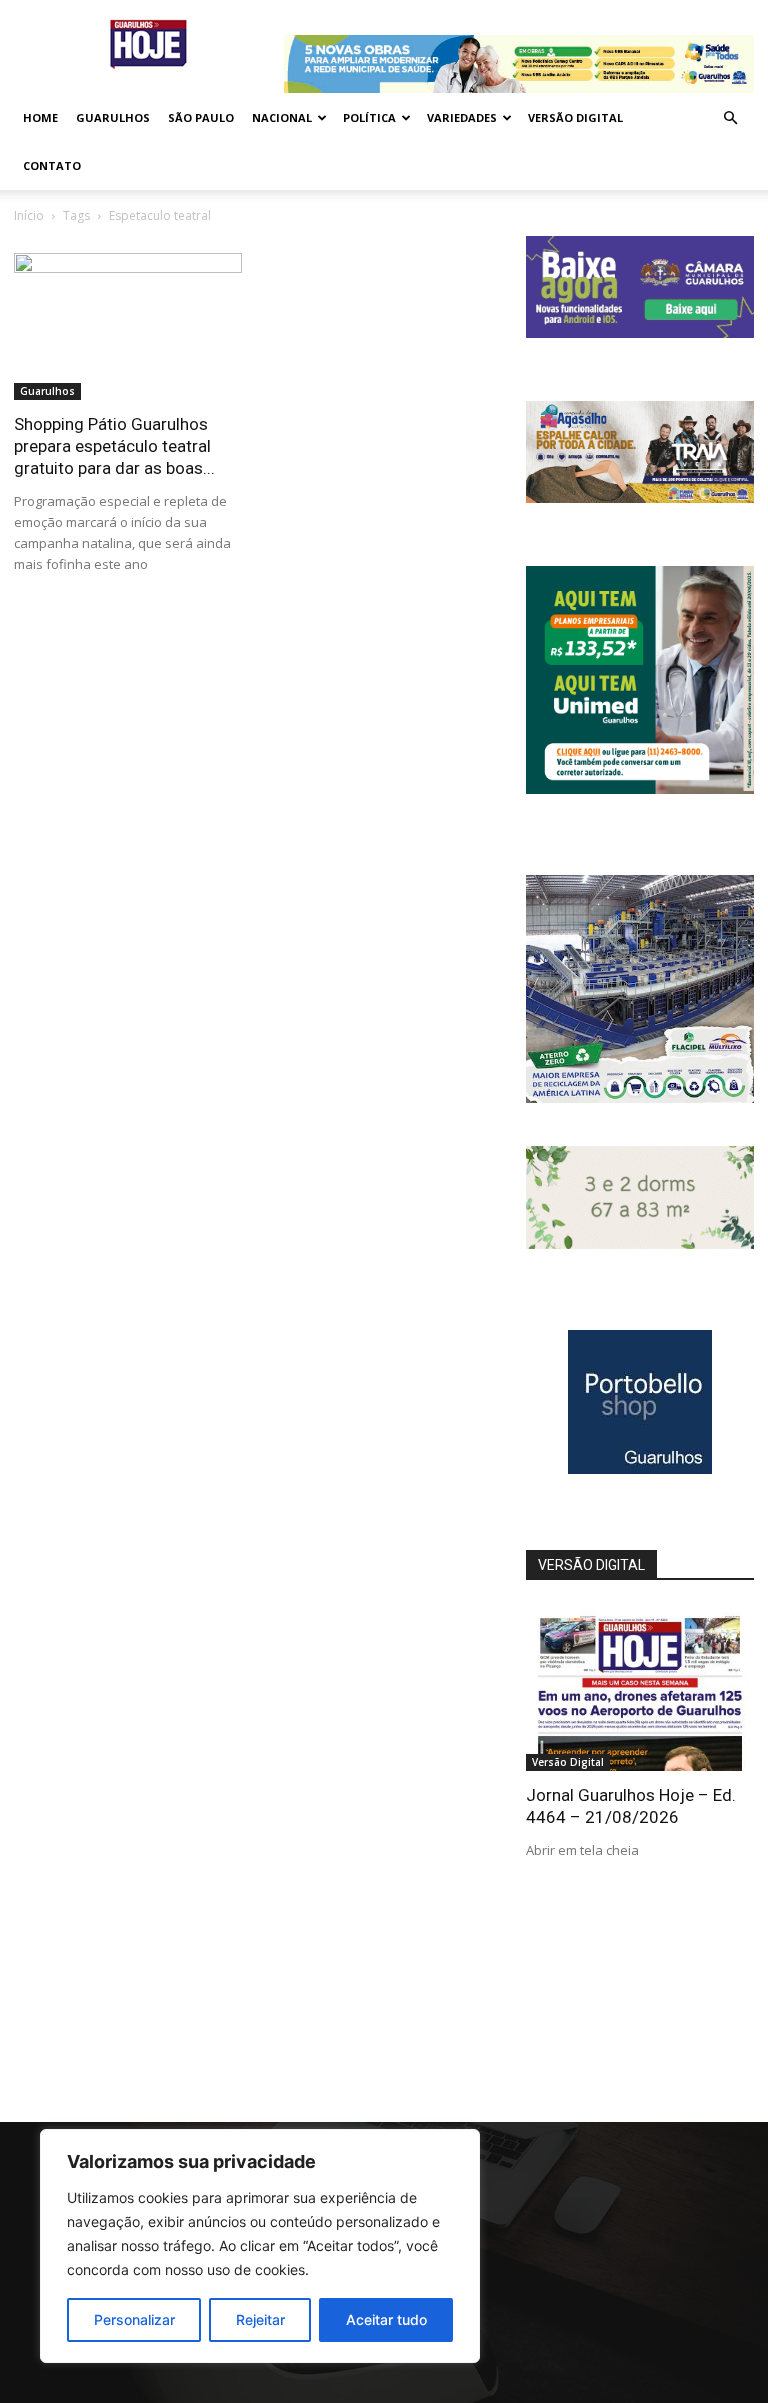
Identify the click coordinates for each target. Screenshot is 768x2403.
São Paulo (201, 117)
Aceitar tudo (386, 2319)
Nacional (282, 117)
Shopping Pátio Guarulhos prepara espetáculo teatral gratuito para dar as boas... (114, 446)
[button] (730, 118)
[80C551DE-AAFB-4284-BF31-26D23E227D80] (640, 788)
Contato (52, 165)
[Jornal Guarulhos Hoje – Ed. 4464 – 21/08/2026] (640, 1688)
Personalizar (134, 2319)
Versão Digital (575, 117)
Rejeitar (260, 2319)
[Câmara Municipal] (640, 332)
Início (29, 215)
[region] (260, 2246)
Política (369, 117)
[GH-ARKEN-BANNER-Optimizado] (640, 1243)
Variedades (462, 117)
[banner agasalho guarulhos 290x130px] (640, 497)
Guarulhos (113, 117)
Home (40, 117)
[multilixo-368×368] (640, 1097)
